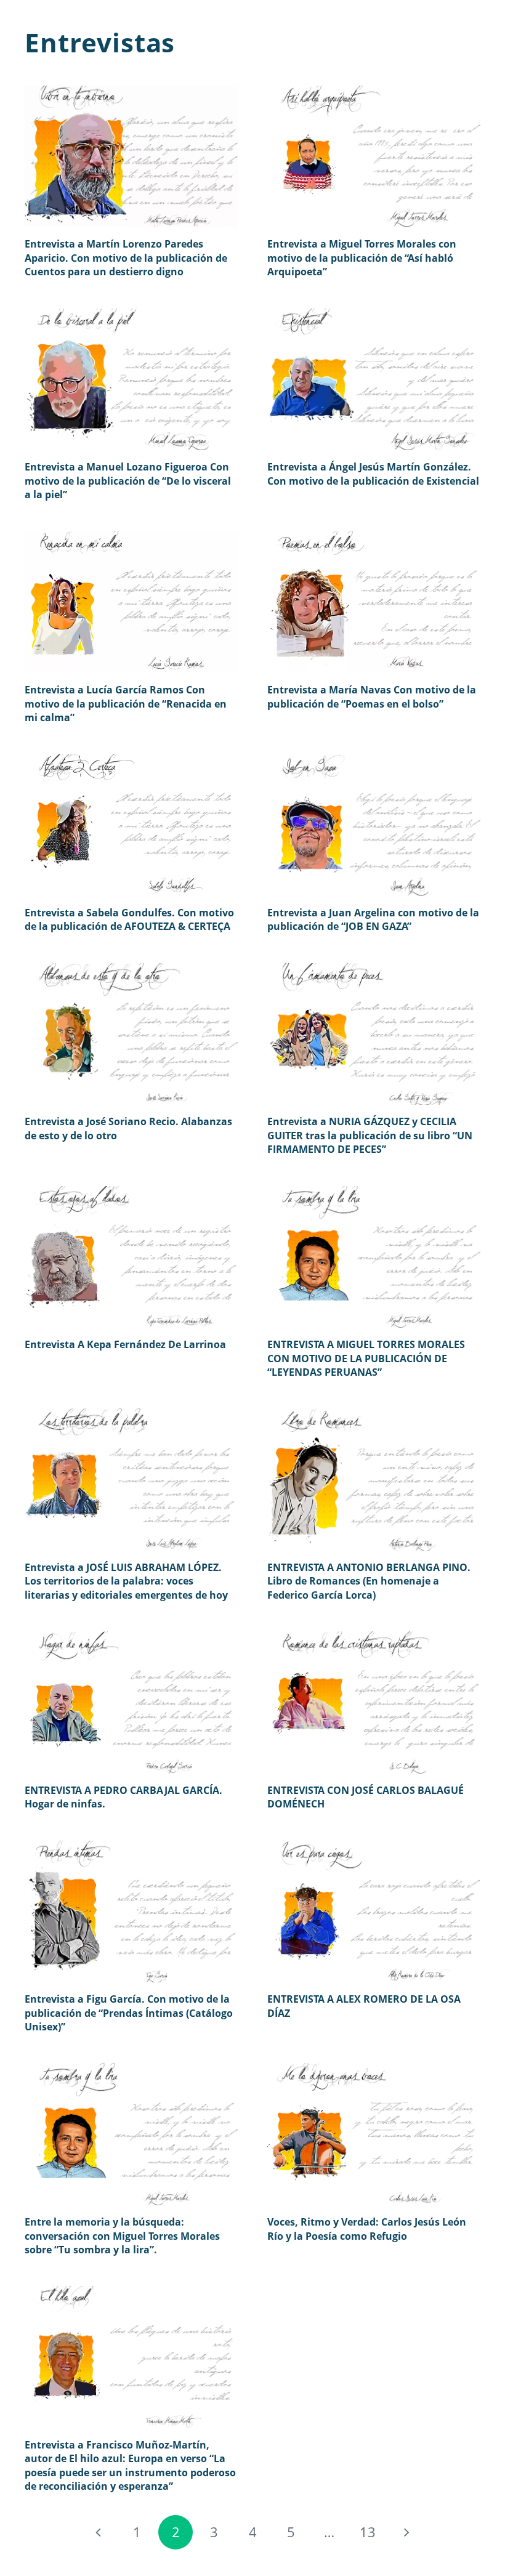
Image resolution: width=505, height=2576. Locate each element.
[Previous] (99, 2532)
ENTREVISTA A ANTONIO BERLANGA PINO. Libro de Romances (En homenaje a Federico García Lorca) (369, 1581)
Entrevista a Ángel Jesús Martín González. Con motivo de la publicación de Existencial (373, 474)
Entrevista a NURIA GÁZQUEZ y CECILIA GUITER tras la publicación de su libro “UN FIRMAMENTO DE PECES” (370, 1135)
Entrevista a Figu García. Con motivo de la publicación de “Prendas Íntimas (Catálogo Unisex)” (129, 2013)
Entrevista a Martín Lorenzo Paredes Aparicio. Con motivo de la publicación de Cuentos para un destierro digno (126, 258)
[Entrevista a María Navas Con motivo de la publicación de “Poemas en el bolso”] (374, 602)
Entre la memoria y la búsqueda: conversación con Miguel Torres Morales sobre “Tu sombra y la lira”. (122, 2236)
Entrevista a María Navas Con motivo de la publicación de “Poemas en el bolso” (372, 696)
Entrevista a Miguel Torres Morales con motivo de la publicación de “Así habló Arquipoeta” (362, 258)
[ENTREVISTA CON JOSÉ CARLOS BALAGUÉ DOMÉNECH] (374, 1702)
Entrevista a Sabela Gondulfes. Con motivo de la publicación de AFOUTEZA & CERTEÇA (129, 919)
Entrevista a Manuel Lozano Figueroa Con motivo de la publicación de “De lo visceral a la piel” (128, 481)
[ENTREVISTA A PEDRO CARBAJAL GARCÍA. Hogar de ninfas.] (131, 1702)
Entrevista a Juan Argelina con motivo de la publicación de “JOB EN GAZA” (373, 919)
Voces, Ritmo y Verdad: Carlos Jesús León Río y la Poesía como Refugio (367, 2229)
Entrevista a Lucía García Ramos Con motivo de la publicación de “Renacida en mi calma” (126, 704)
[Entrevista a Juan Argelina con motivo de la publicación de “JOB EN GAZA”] (374, 825)
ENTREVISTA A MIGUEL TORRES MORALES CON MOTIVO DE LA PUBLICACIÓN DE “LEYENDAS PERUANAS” (366, 1358)
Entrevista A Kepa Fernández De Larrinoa (125, 1344)
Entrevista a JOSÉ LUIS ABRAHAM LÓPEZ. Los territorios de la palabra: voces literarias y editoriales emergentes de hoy (126, 1581)
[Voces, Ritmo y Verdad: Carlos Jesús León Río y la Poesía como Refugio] (374, 2134)
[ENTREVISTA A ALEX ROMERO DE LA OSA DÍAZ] (374, 1912)
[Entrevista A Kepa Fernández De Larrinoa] (131, 1257)
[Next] (406, 2532)
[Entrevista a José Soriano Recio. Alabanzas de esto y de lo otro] (131, 1034)
